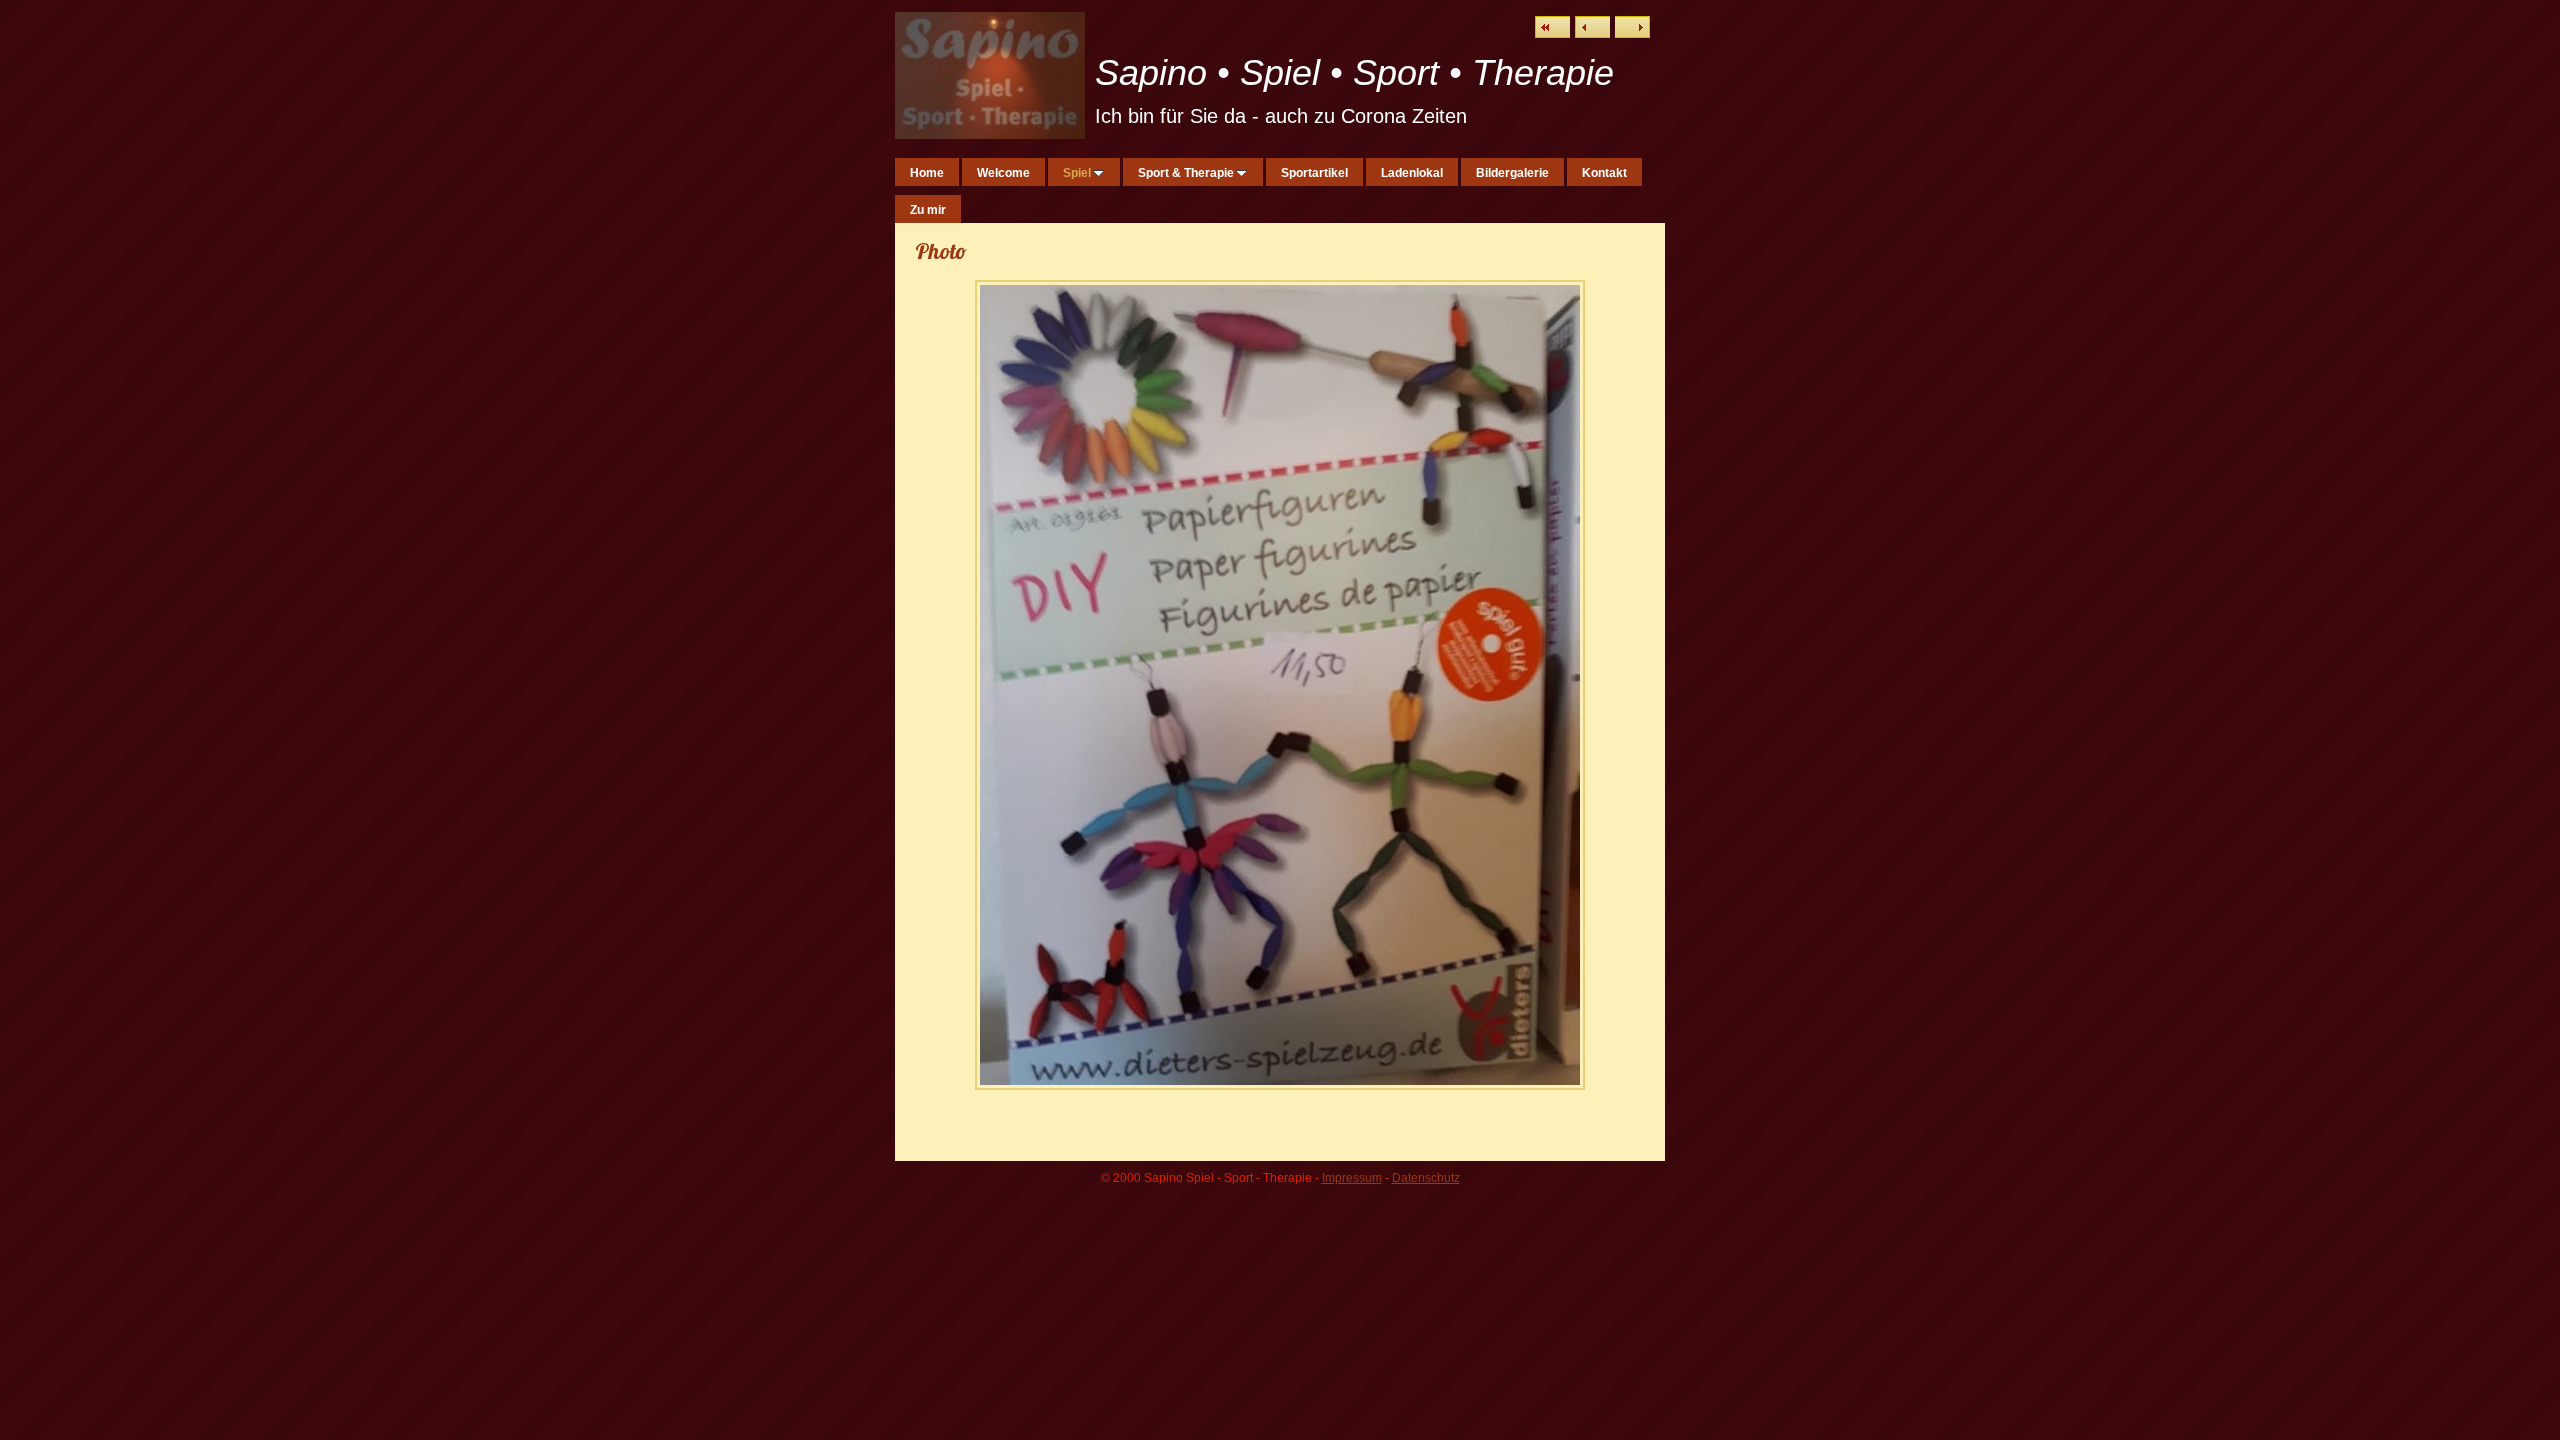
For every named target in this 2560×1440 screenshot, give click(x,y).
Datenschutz (1426, 1178)
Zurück (1592, 27)
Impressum (1352, 1178)
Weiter (1632, 27)
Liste (1552, 27)
